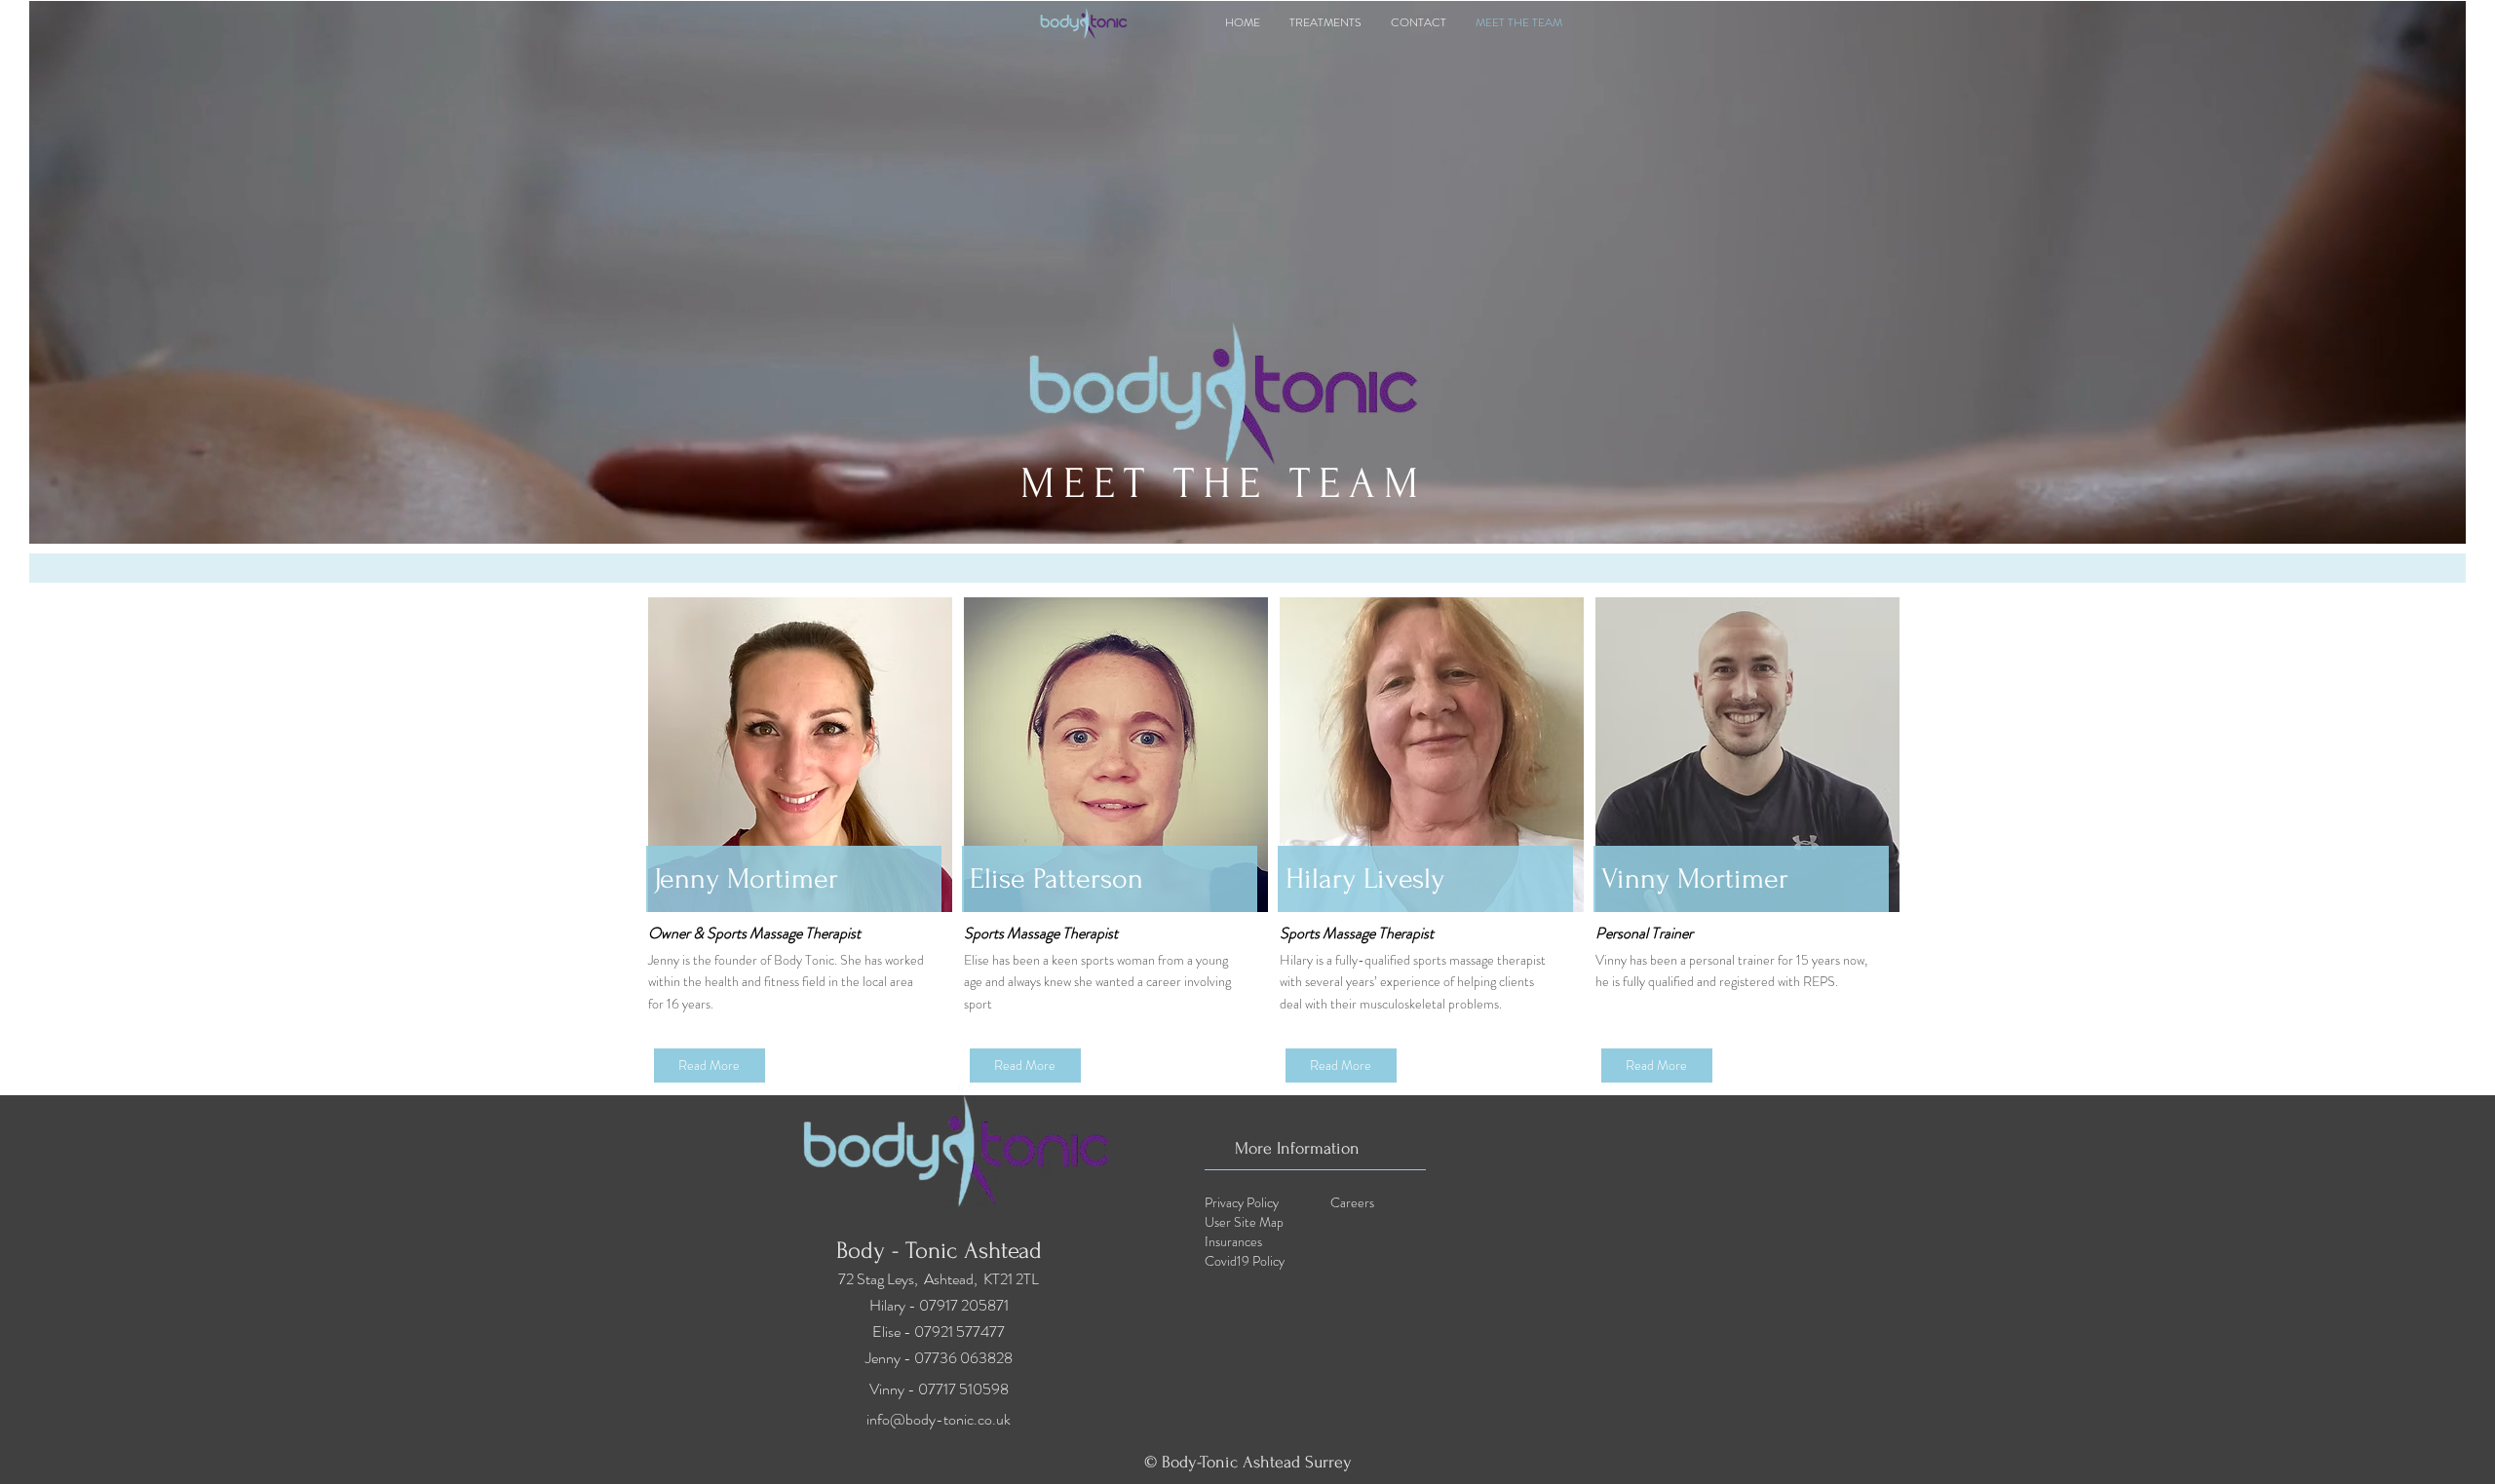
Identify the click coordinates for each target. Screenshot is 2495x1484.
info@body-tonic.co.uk (939, 1419)
